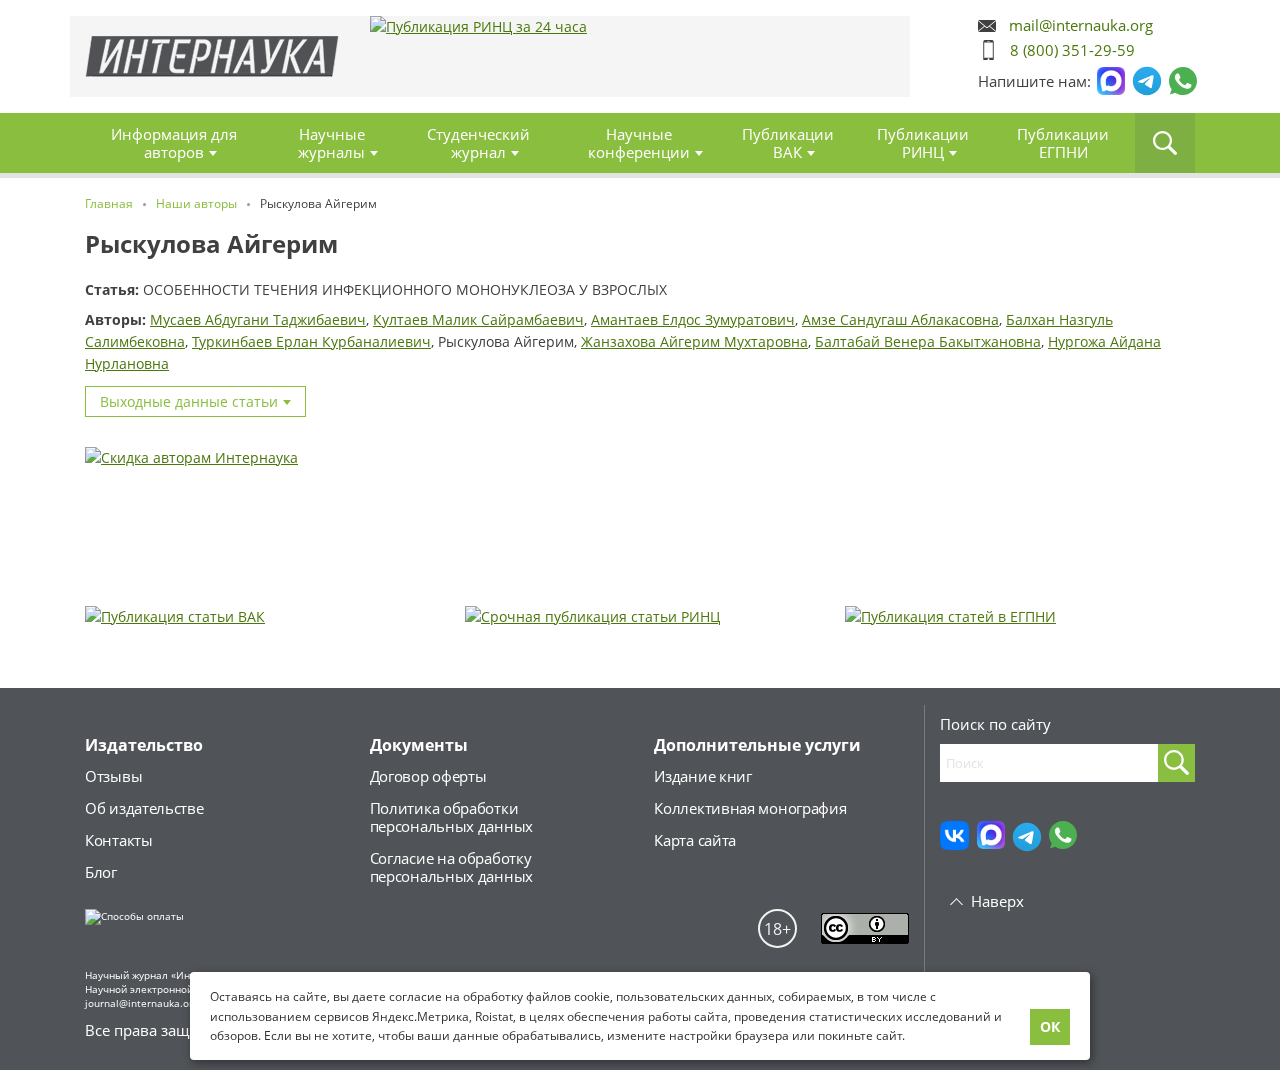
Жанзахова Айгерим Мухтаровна (694, 341)
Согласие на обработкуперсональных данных (451, 867)
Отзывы (113, 776)
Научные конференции (639, 143)
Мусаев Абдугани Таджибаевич (258, 319)
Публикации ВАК (788, 143)
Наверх (997, 901)
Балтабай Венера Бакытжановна (928, 341)
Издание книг (702, 776)
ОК (1050, 1026)
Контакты (119, 840)
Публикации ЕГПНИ (1063, 143)
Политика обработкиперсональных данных (451, 817)
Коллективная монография (750, 808)
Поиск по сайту (995, 724)
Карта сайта (695, 840)
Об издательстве (144, 808)
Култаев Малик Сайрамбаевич (478, 319)
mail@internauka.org (1081, 25)
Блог (101, 872)
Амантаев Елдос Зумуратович (693, 319)
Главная (212, 56)
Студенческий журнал (478, 143)
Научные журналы (331, 143)
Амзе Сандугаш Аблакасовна (900, 319)
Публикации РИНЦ (923, 143)
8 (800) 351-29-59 (1072, 50)
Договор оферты (428, 776)
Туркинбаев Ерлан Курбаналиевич (311, 341)
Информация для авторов (174, 143)
